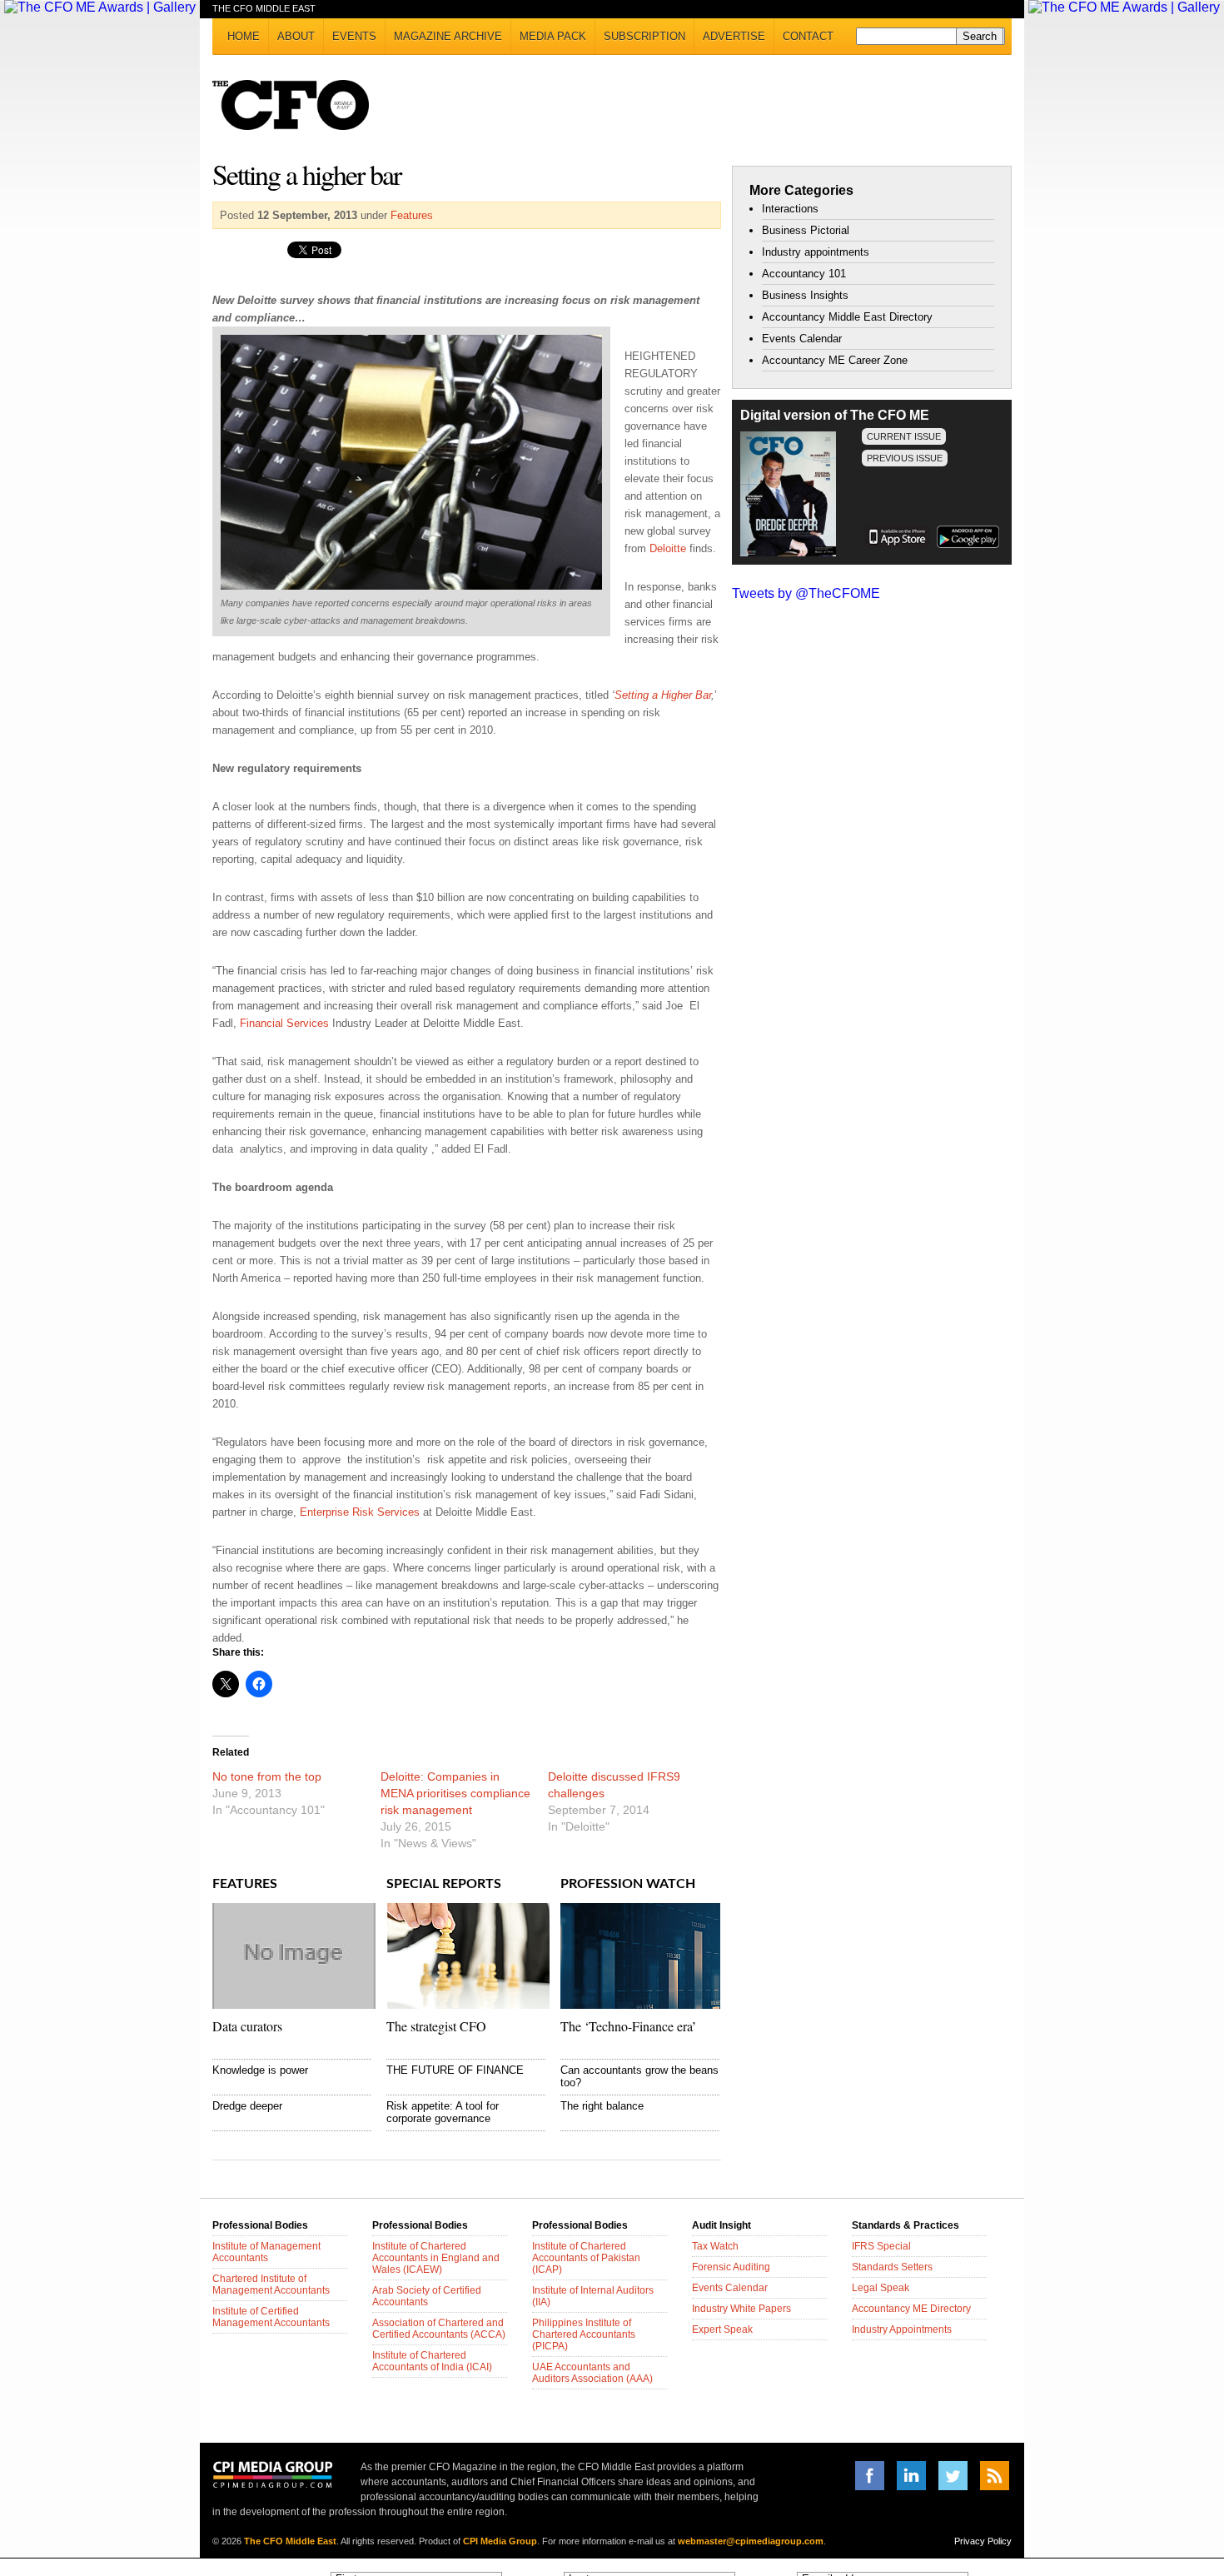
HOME (244, 36)
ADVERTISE (734, 36)
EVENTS (354, 36)
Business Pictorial (806, 230)
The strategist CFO (436, 2026)
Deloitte (668, 548)
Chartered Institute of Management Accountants (271, 2285)
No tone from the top (267, 1776)
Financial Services (284, 1023)
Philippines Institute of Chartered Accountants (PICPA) (584, 2334)
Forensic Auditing (731, 2267)
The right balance (602, 2106)
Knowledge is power (260, 2070)
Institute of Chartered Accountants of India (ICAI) (432, 2361)
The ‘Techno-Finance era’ (628, 2026)
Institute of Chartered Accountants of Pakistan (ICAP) (586, 2258)
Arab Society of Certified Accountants (427, 2296)
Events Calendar (802, 339)
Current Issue (904, 436)
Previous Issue (905, 458)
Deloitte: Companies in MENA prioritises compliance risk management (455, 1793)
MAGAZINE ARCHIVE (448, 36)
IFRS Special (881, 2246)
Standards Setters (892, 2267)
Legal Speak (881, 2288)
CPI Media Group (500, 2541)
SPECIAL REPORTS (444, 1884)
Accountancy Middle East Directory (847, 317)
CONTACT (808, 36)
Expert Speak (722, 2329)
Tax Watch (715, 2246)
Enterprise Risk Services (360, 1512)
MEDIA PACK (553, 36)
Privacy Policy (983, 2541)
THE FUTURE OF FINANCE (455, 2070)
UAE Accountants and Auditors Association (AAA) (592, 2373)
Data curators (247, 2026)
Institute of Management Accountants (266, 2252)
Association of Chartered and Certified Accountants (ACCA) (439, 2329)
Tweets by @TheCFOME (806, 593)
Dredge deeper (247, 2106)
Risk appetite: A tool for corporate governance (443, 2112)
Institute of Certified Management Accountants (271, 2317)
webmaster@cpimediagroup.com (751, 2541)
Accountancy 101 (804, 274)
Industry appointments (816, 252)
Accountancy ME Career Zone (835, 360)
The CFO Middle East (290, 2541)
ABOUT (296, 36)
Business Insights (805, 295)
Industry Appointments (902, 2329)
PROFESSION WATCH (628, 1884)
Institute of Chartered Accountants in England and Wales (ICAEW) (436, 2258)
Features (412, 215)
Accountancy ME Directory (911, 2309)
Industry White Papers (741, 2309)
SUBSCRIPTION (644, 36)
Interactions (790, 209)
